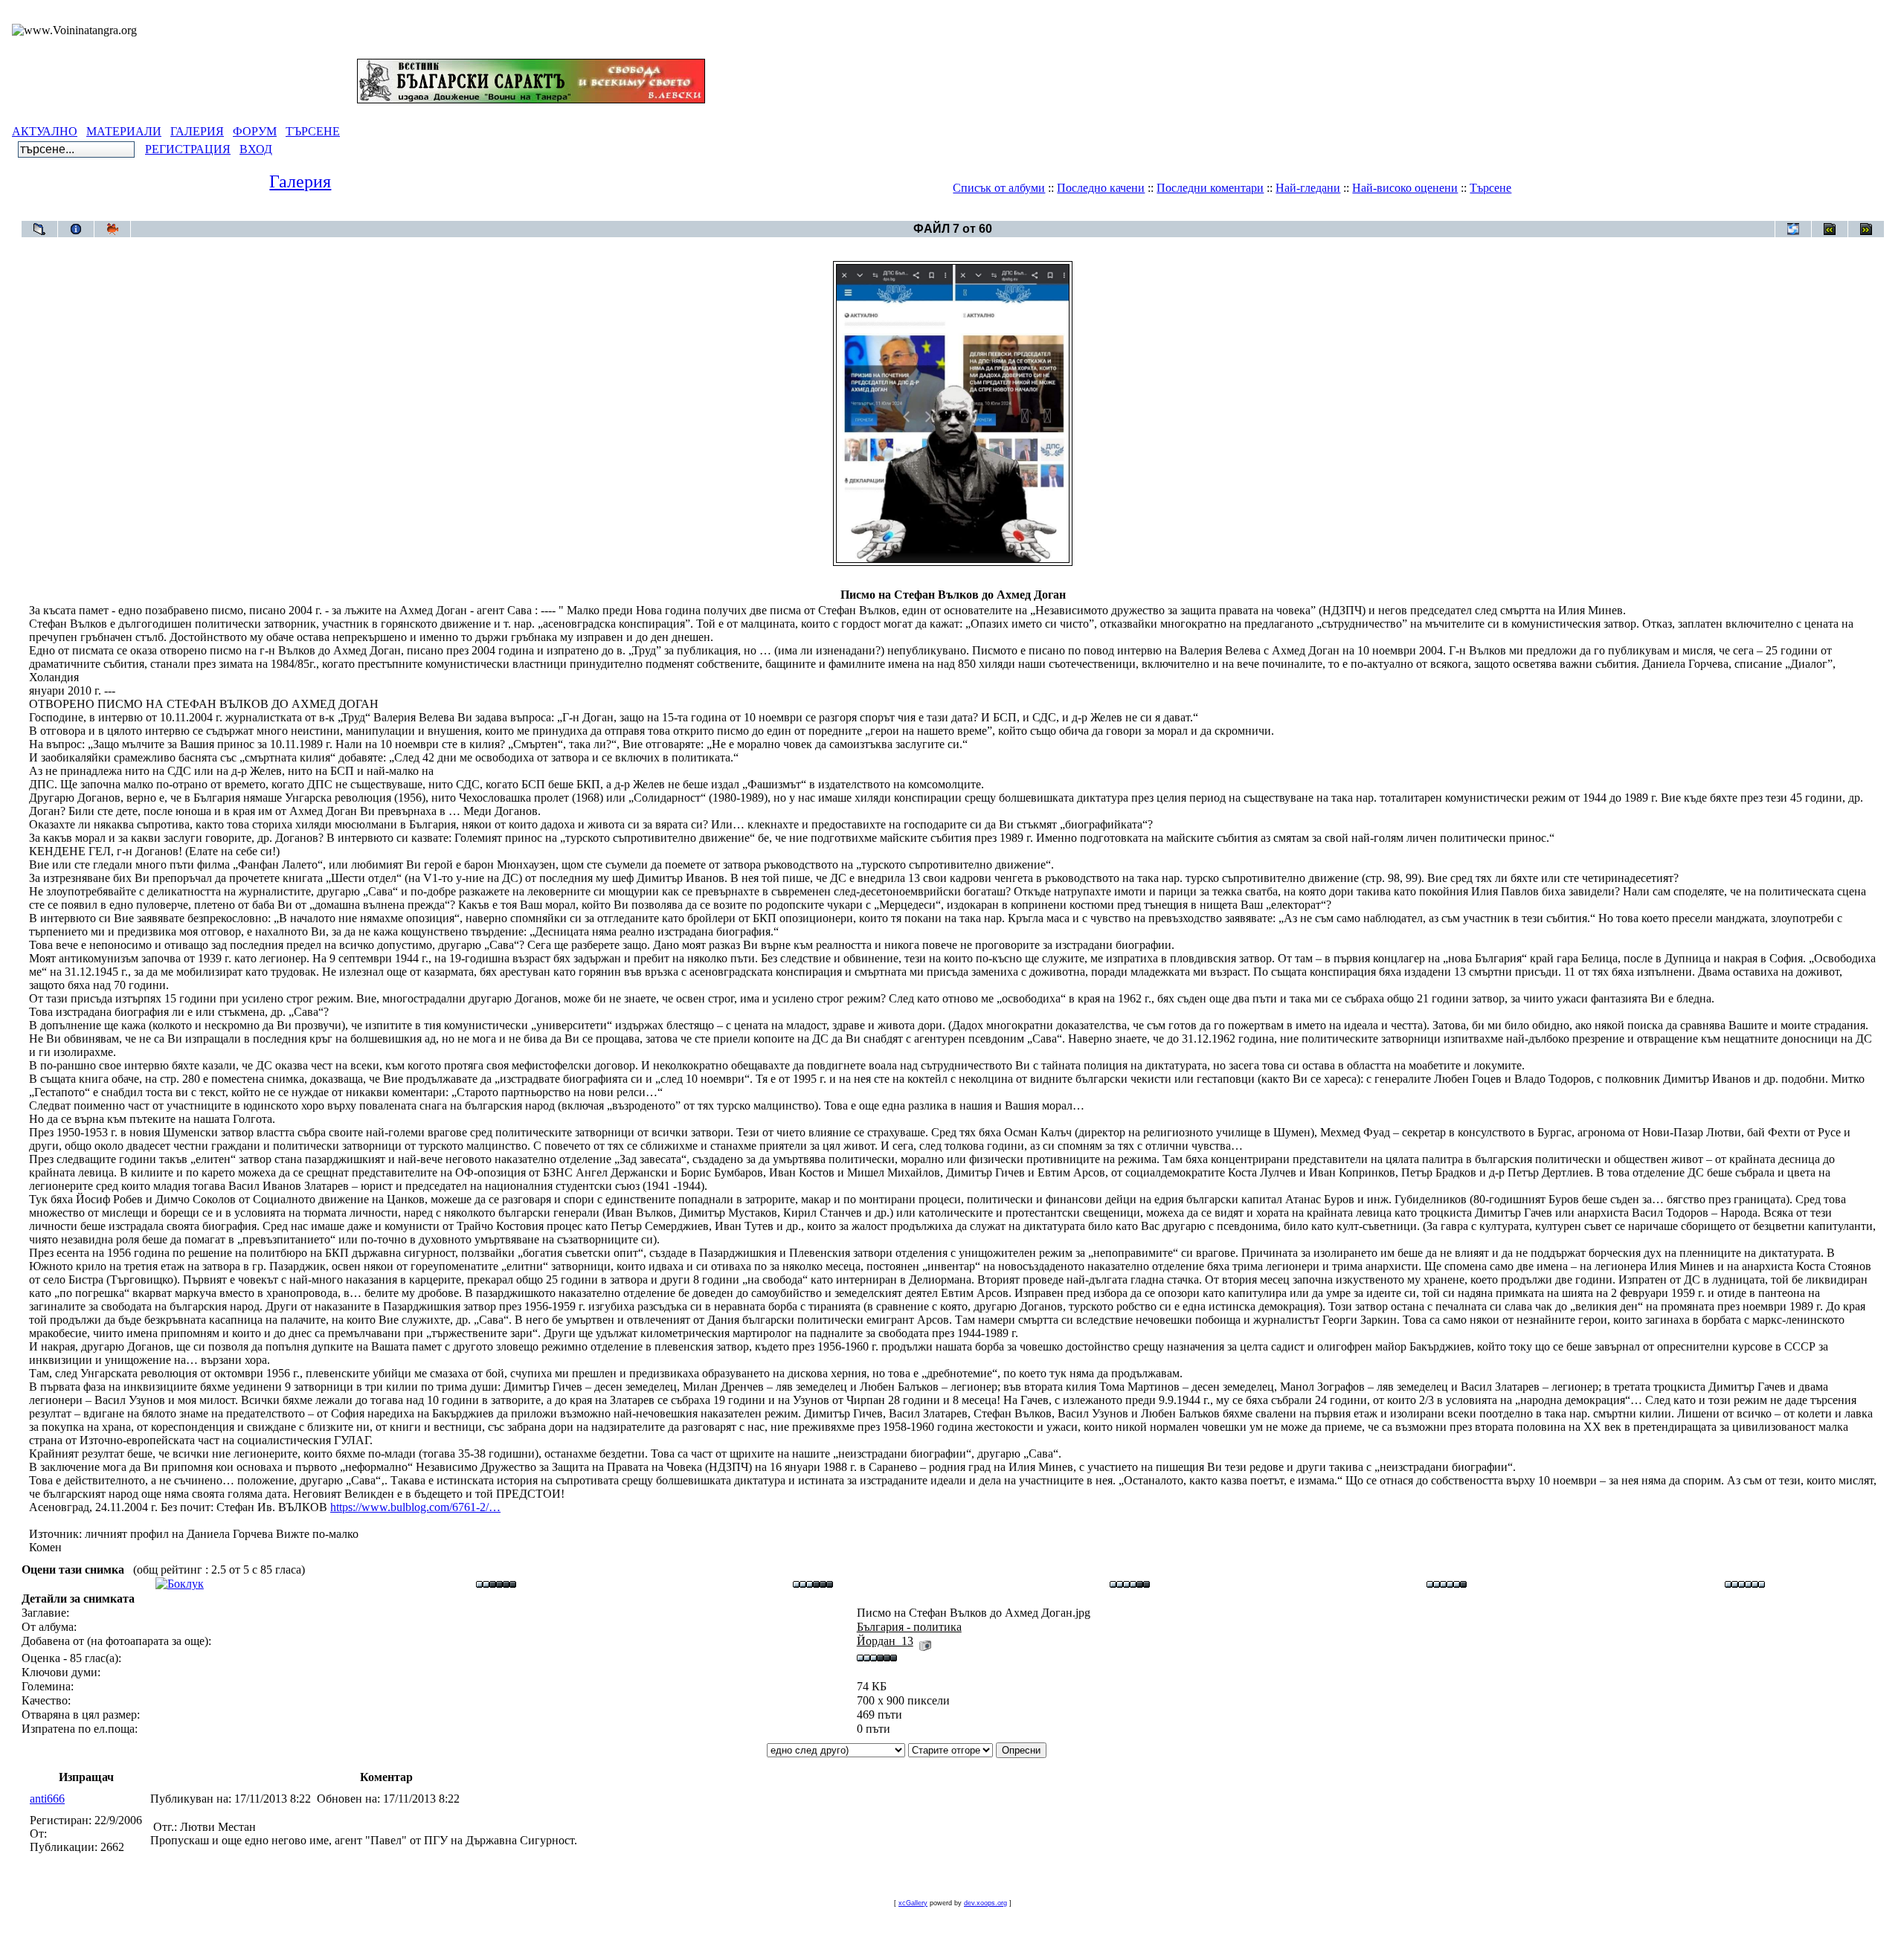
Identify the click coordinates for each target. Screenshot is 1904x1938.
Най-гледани (1308, 188)
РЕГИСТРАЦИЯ (188, 149)
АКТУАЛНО (45, 131)
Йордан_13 (885, 1641)
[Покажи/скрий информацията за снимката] (76, 229)
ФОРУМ (255, 131)
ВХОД (256, 149)
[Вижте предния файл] (1830, 229)
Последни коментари (1210, 188)
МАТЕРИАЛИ (124, 131)
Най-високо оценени (1405, 188)
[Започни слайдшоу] (112, 229)
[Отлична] (1447, 1584)
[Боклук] (180, 1584)
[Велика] (1745, 1584)
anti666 (47, 1799)
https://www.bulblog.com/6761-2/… (415, 1507)
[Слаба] (496, 1584)
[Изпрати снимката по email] (1793, 229)
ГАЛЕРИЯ (197, 131)
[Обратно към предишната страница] (39, 229)
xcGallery (913, 1903)
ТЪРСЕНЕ (313, 131)
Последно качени (1101, 188)
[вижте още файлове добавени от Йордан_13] (925, 1641)
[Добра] (1130, 1584)
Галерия (300, 181)
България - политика (980, 213)
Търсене (1490, 188)
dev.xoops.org (985, 1903)
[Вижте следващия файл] (1866, 229)
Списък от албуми (999, 188)
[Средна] (813, 1584)
